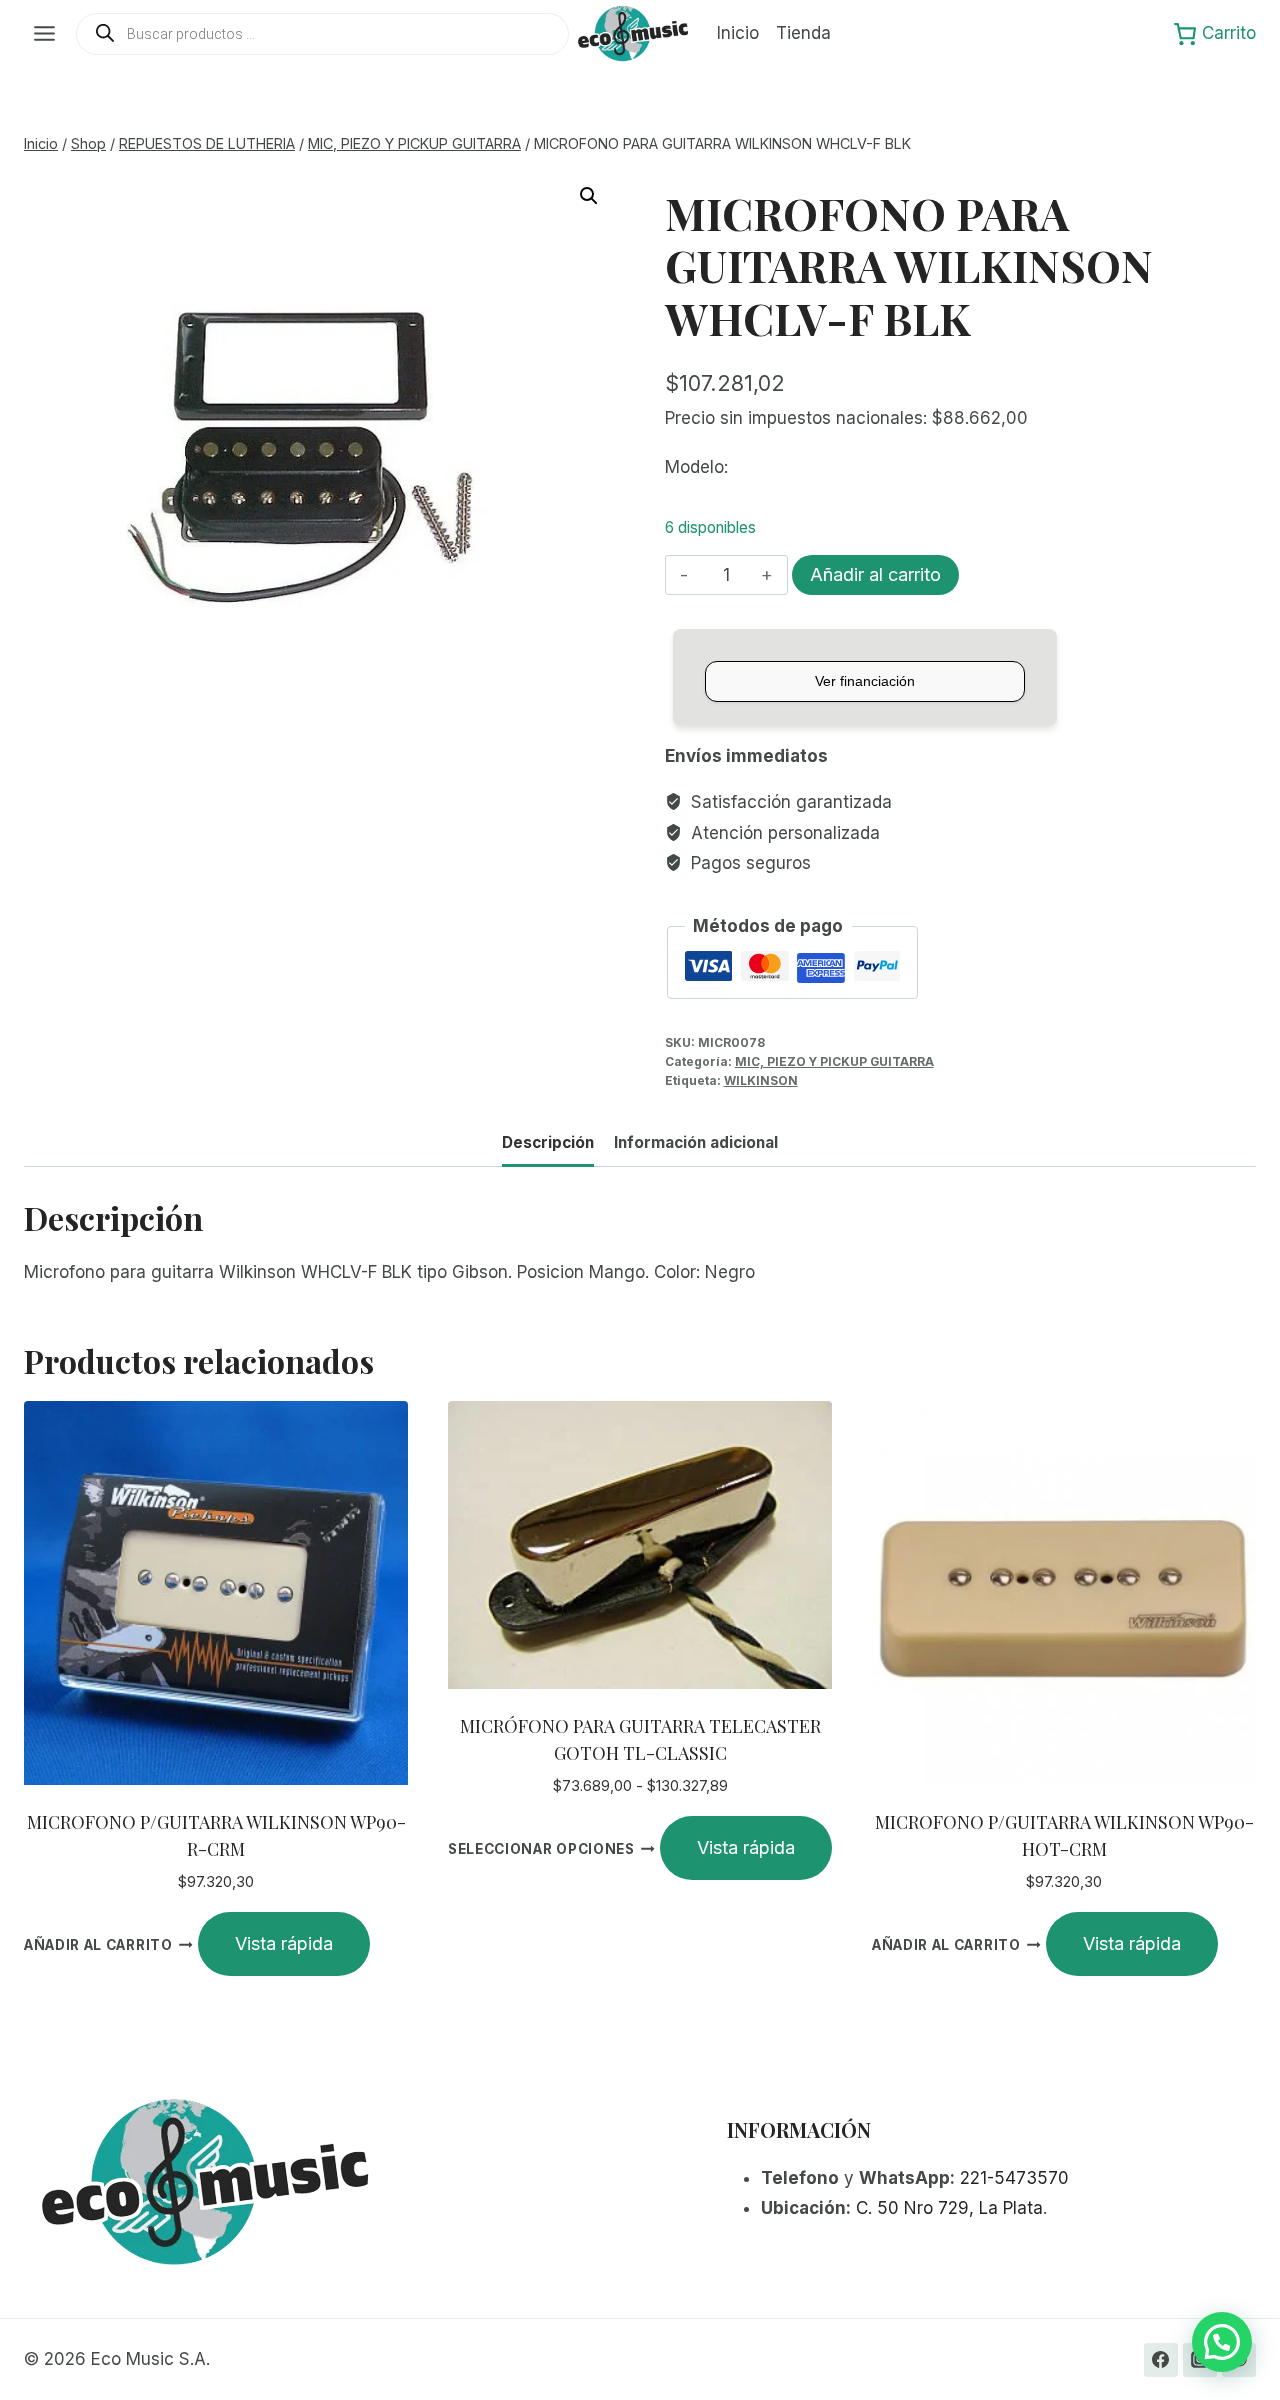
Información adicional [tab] (696, 1142)
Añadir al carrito (875, 574)
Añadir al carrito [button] (98, 1945)
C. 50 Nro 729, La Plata (949, 2208)
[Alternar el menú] (44, 33)
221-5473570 (1014, 2178)
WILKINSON (761, 1080)
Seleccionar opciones (541, 1849)
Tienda (803, 33)
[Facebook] (1161, 2360)
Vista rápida (284, 1943)
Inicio (738, 33)
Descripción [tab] (548, 1142)
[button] (589, 196)
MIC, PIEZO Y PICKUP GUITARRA (834, 1061)
